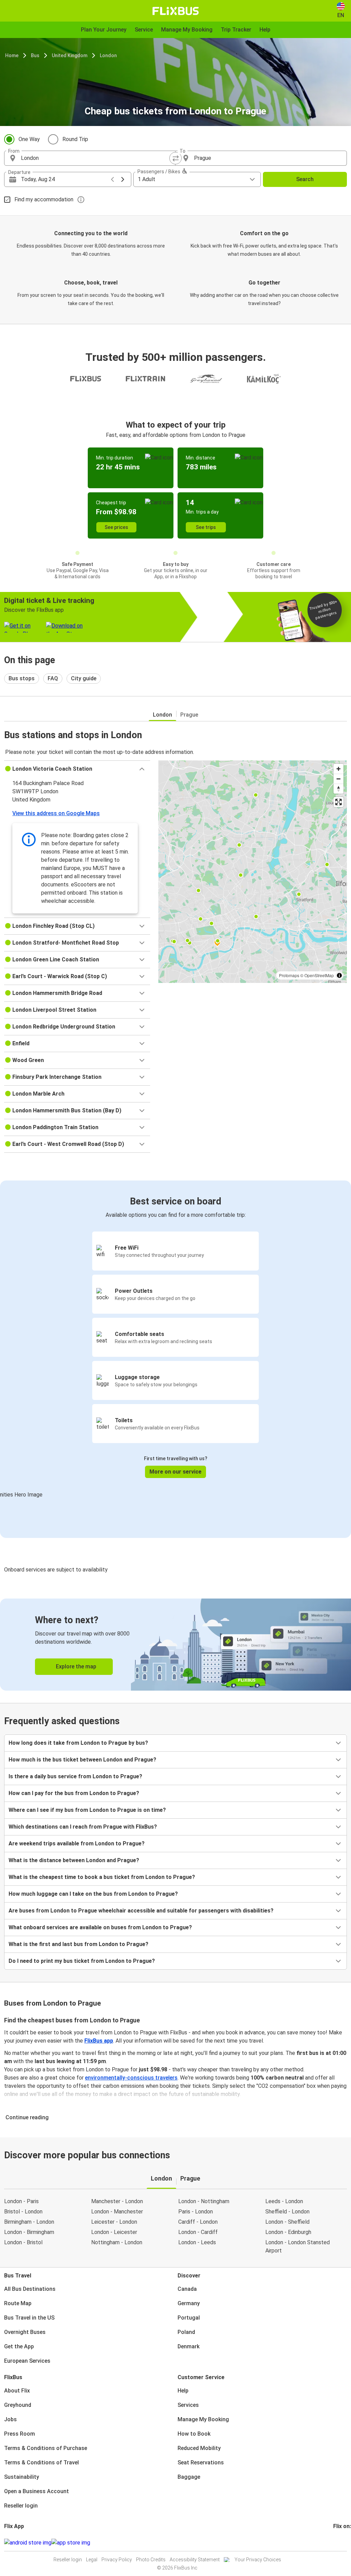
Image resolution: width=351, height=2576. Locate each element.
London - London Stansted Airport (298, 2246)
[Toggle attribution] (339, 975)
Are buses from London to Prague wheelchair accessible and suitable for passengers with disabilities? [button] (141, 1911)
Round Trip (75, 139)
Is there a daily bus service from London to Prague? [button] (75, 1776)
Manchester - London (117, 2201)
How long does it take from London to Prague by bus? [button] (78, 1743)
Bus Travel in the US (29, 2318)
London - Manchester (117, 2212)
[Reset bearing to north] (338, 789)
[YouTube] (338, 2543)
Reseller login (21, 2506)
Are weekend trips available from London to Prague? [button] (77, 1843)
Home (12, 55)
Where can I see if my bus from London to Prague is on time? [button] (87, 1810)
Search (305, 179)
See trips (206, 527)
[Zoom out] (338, 779)
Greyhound (18, 2405)
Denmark (189, 2346)
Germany (189, 2303)
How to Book (194, 2434)
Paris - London (196, 2212)
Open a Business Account (37, 2491)
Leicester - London (114, 2222)
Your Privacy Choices (258, 2560)
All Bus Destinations (30, 2289)
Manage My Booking (203, 2419)
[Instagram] (336, 2543)
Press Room (20, 2434)
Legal (92, 2560)
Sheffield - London (287, 2212)
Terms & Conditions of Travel (41, 2463)
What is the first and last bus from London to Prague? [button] (78, 1944)
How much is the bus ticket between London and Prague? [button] (82, 1760)
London (108, 55)
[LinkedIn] (340, 2543)
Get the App (19, 2346)
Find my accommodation (44, 199)
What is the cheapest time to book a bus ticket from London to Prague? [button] (102, 1877)
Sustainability (22, 2477)
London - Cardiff (198, 2232)
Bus (35, 55)
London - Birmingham (29, 2232)
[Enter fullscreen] (338, 802)
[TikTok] (344, 2543)
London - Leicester (114, 2232)
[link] (175, 1645)
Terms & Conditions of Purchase (46, 2448)
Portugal (189, 2318)
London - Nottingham (204, 2201)
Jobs (10, 2419)
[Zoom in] (338, 769)
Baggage (189, 2477)
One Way (29, 139)
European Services (27, 2361)
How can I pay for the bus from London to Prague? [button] (74, 1793)
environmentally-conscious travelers (131, 2078)
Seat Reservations (201, 2463)
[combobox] (96, 158)
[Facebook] (334, 2543)
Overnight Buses (25, 2332)
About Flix (17, 2391)
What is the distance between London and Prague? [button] (74, 1860)
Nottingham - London (117, 2242)
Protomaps (289, 975)
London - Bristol (23, 2242)
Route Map (18, 2303)
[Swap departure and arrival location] (175, 158)
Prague (189, 715)
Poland (186, 2332)
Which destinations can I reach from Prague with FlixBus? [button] (83, 1827)
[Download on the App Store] (71, 2543)
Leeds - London (284, 2201)
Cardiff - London (198, 2222)
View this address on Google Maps (56, 813)
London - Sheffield (287, 2222)
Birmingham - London (29, 2222)
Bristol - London (23, 2212)
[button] (77, 769)
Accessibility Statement (195, 2560)
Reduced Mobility (199, 2448)
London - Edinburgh (288, 2232)
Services (188, 2405)
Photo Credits (151, 2560)
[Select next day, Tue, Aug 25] (123, 179)
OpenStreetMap (319, 975)
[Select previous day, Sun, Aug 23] (112, 179)
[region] (253, 872)
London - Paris (21, 2201)
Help (183, 2391)
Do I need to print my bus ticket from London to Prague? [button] (82, 1961)
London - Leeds (197, 2242)
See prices (116, 527)
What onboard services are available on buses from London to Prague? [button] (100, 1927)
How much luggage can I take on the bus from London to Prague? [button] (93, 1894)
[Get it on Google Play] (28, 2543)
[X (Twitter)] (342, 2543)
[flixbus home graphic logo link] (176, 11)
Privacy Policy (117, 2560)
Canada (187, 2289)
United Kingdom (70, 55)
